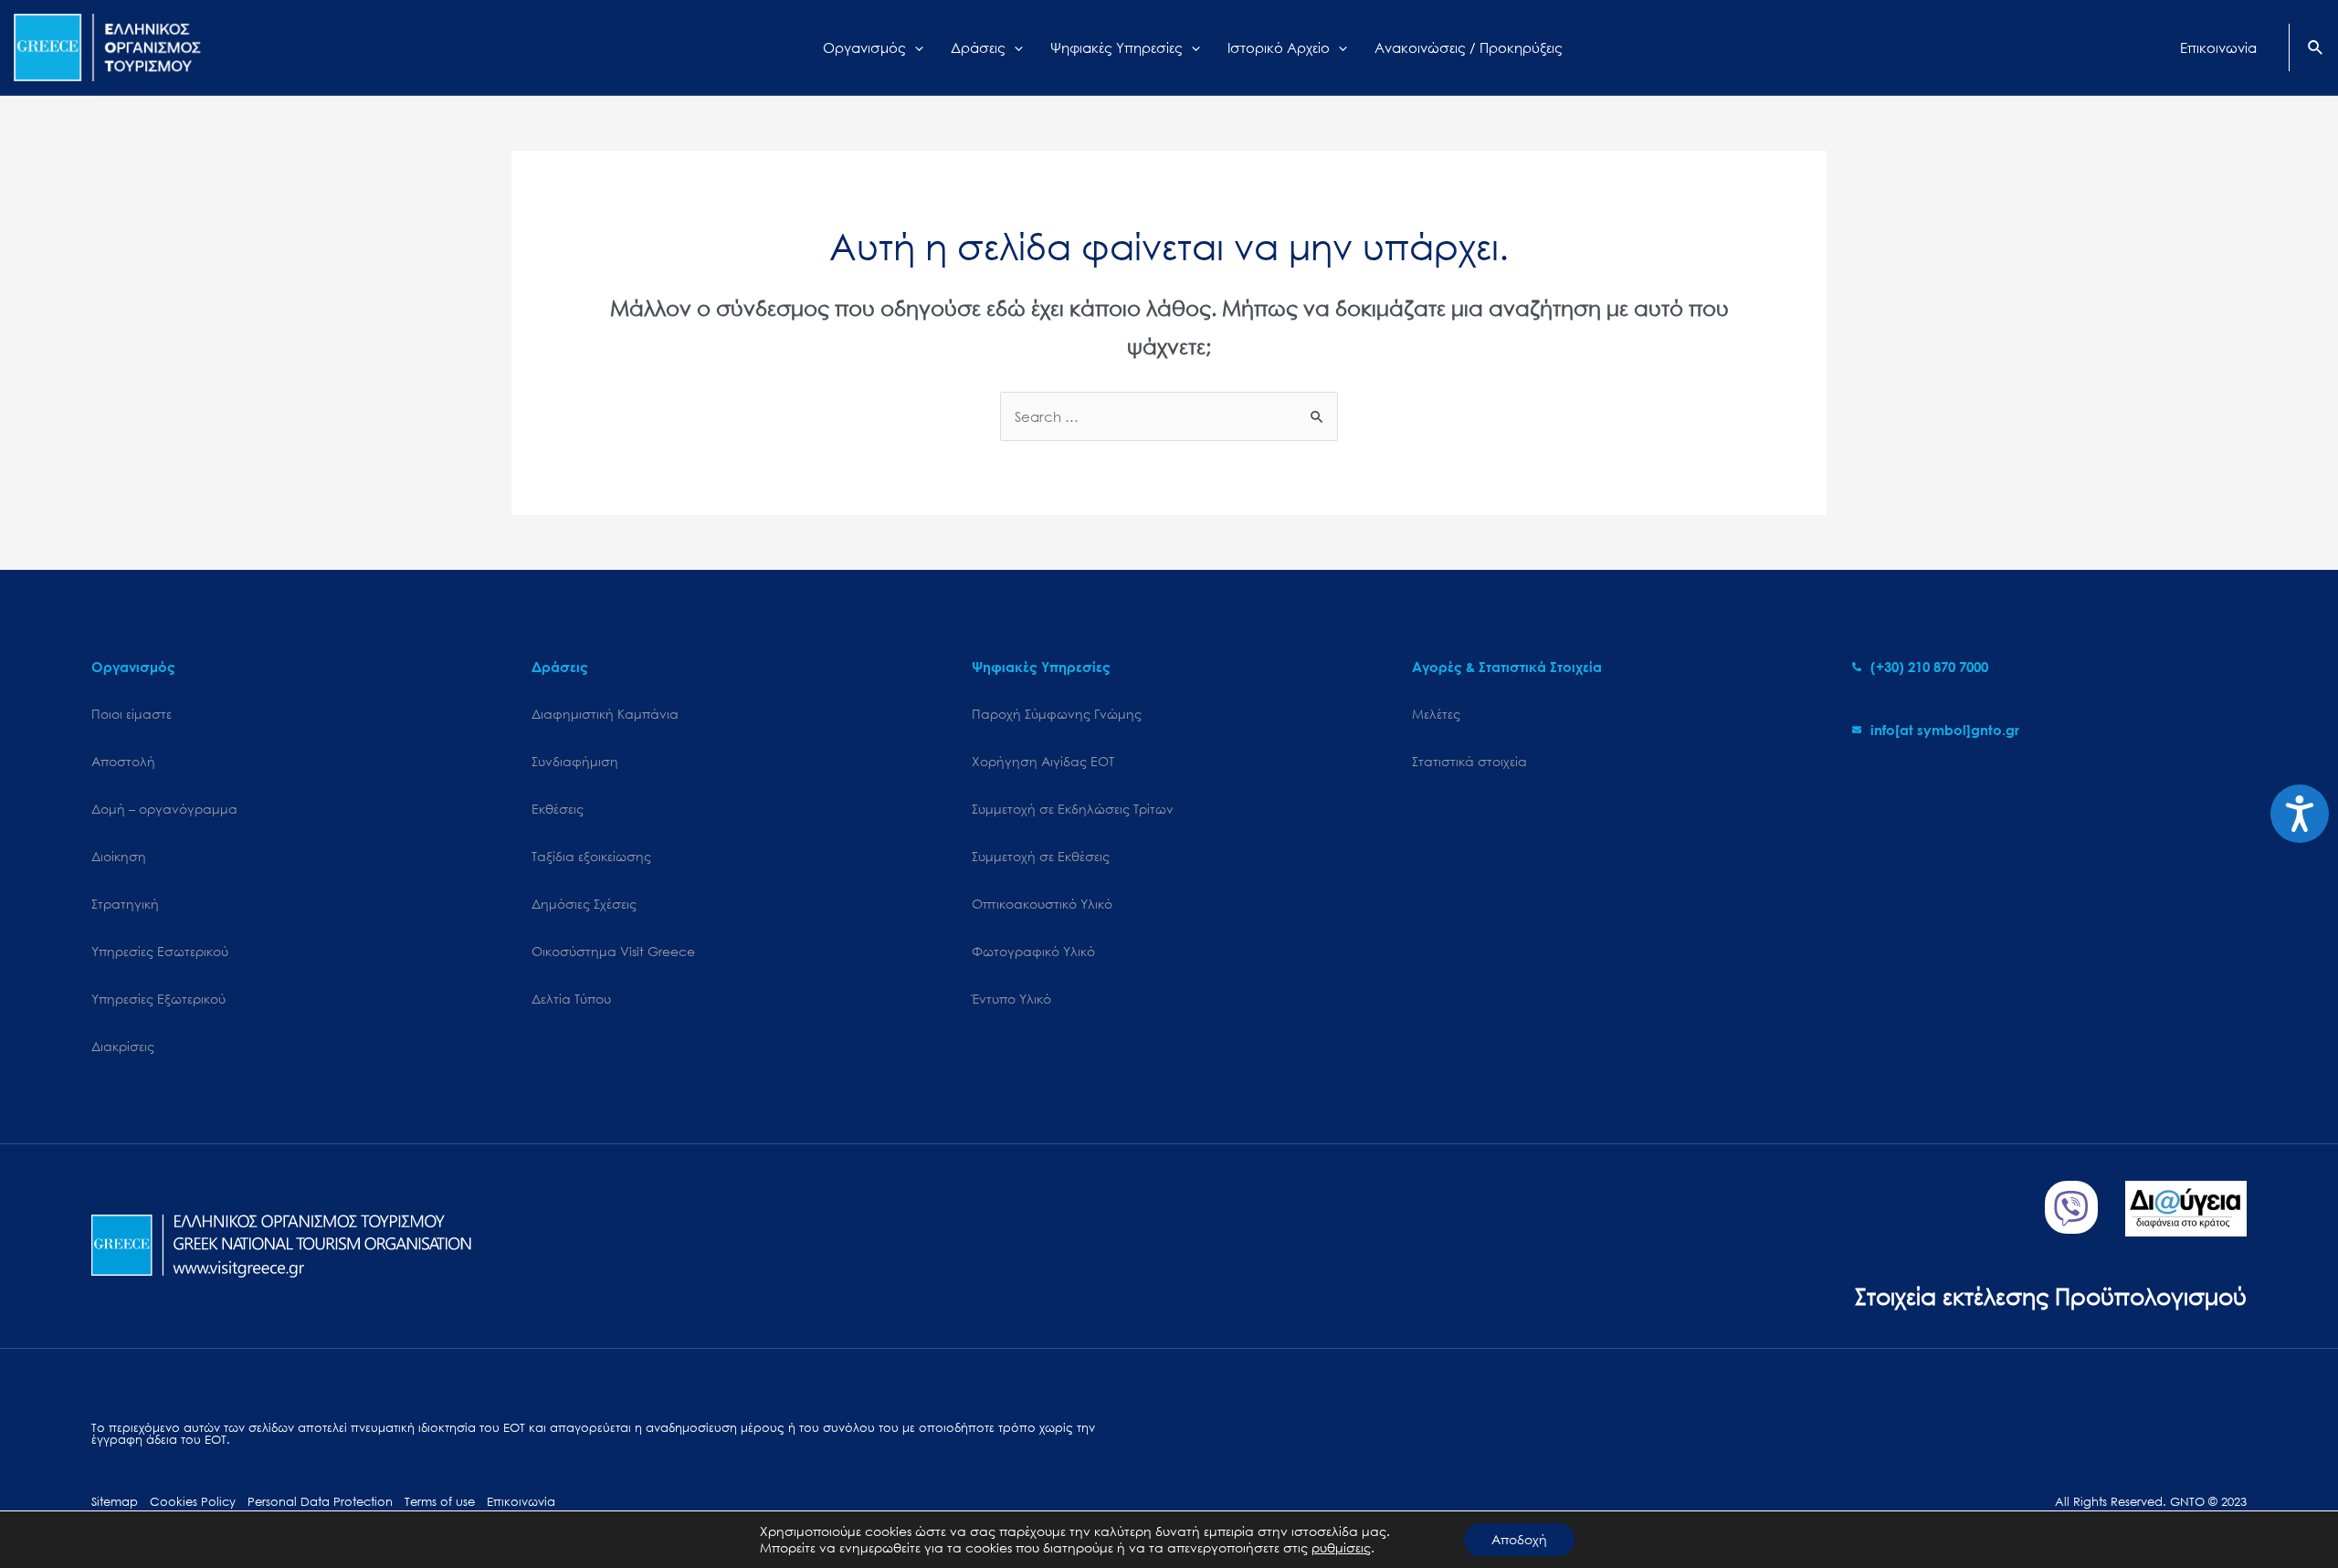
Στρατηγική (125, 904)
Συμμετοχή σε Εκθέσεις (1041, 856)
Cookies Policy (193, 1502)
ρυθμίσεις (1341, 1548)
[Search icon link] (2316, 49)
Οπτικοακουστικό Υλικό (1042, 904)
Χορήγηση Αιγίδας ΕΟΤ (1043, 761)
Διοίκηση (119, 856)
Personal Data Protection (320, 1502)
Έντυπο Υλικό (1011, 999)
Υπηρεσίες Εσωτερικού (160, 951)
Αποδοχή (1519, 1539)
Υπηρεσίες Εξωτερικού (158, 999)
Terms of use (440, 1502)
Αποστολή (123, 761)
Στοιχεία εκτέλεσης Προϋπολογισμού (2051, 1295)
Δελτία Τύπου (571, 999)
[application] (915, 47)
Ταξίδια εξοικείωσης (591, 856)
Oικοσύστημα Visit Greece (613, 951)
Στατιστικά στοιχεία (1469, 761)
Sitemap (115, 1502)
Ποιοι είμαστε (132, 714)
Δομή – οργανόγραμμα (164, 809)
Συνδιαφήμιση (575, 761)
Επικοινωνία (521, 1502)
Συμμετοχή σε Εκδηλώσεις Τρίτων (1073, 809)
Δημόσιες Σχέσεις (584, 904)
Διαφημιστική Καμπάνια (605, 714)
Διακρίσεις (123, 1046)
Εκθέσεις (558, 809)
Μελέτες (1436, 714)
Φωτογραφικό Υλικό (1033, 951)
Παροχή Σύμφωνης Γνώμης (1057, 714)
